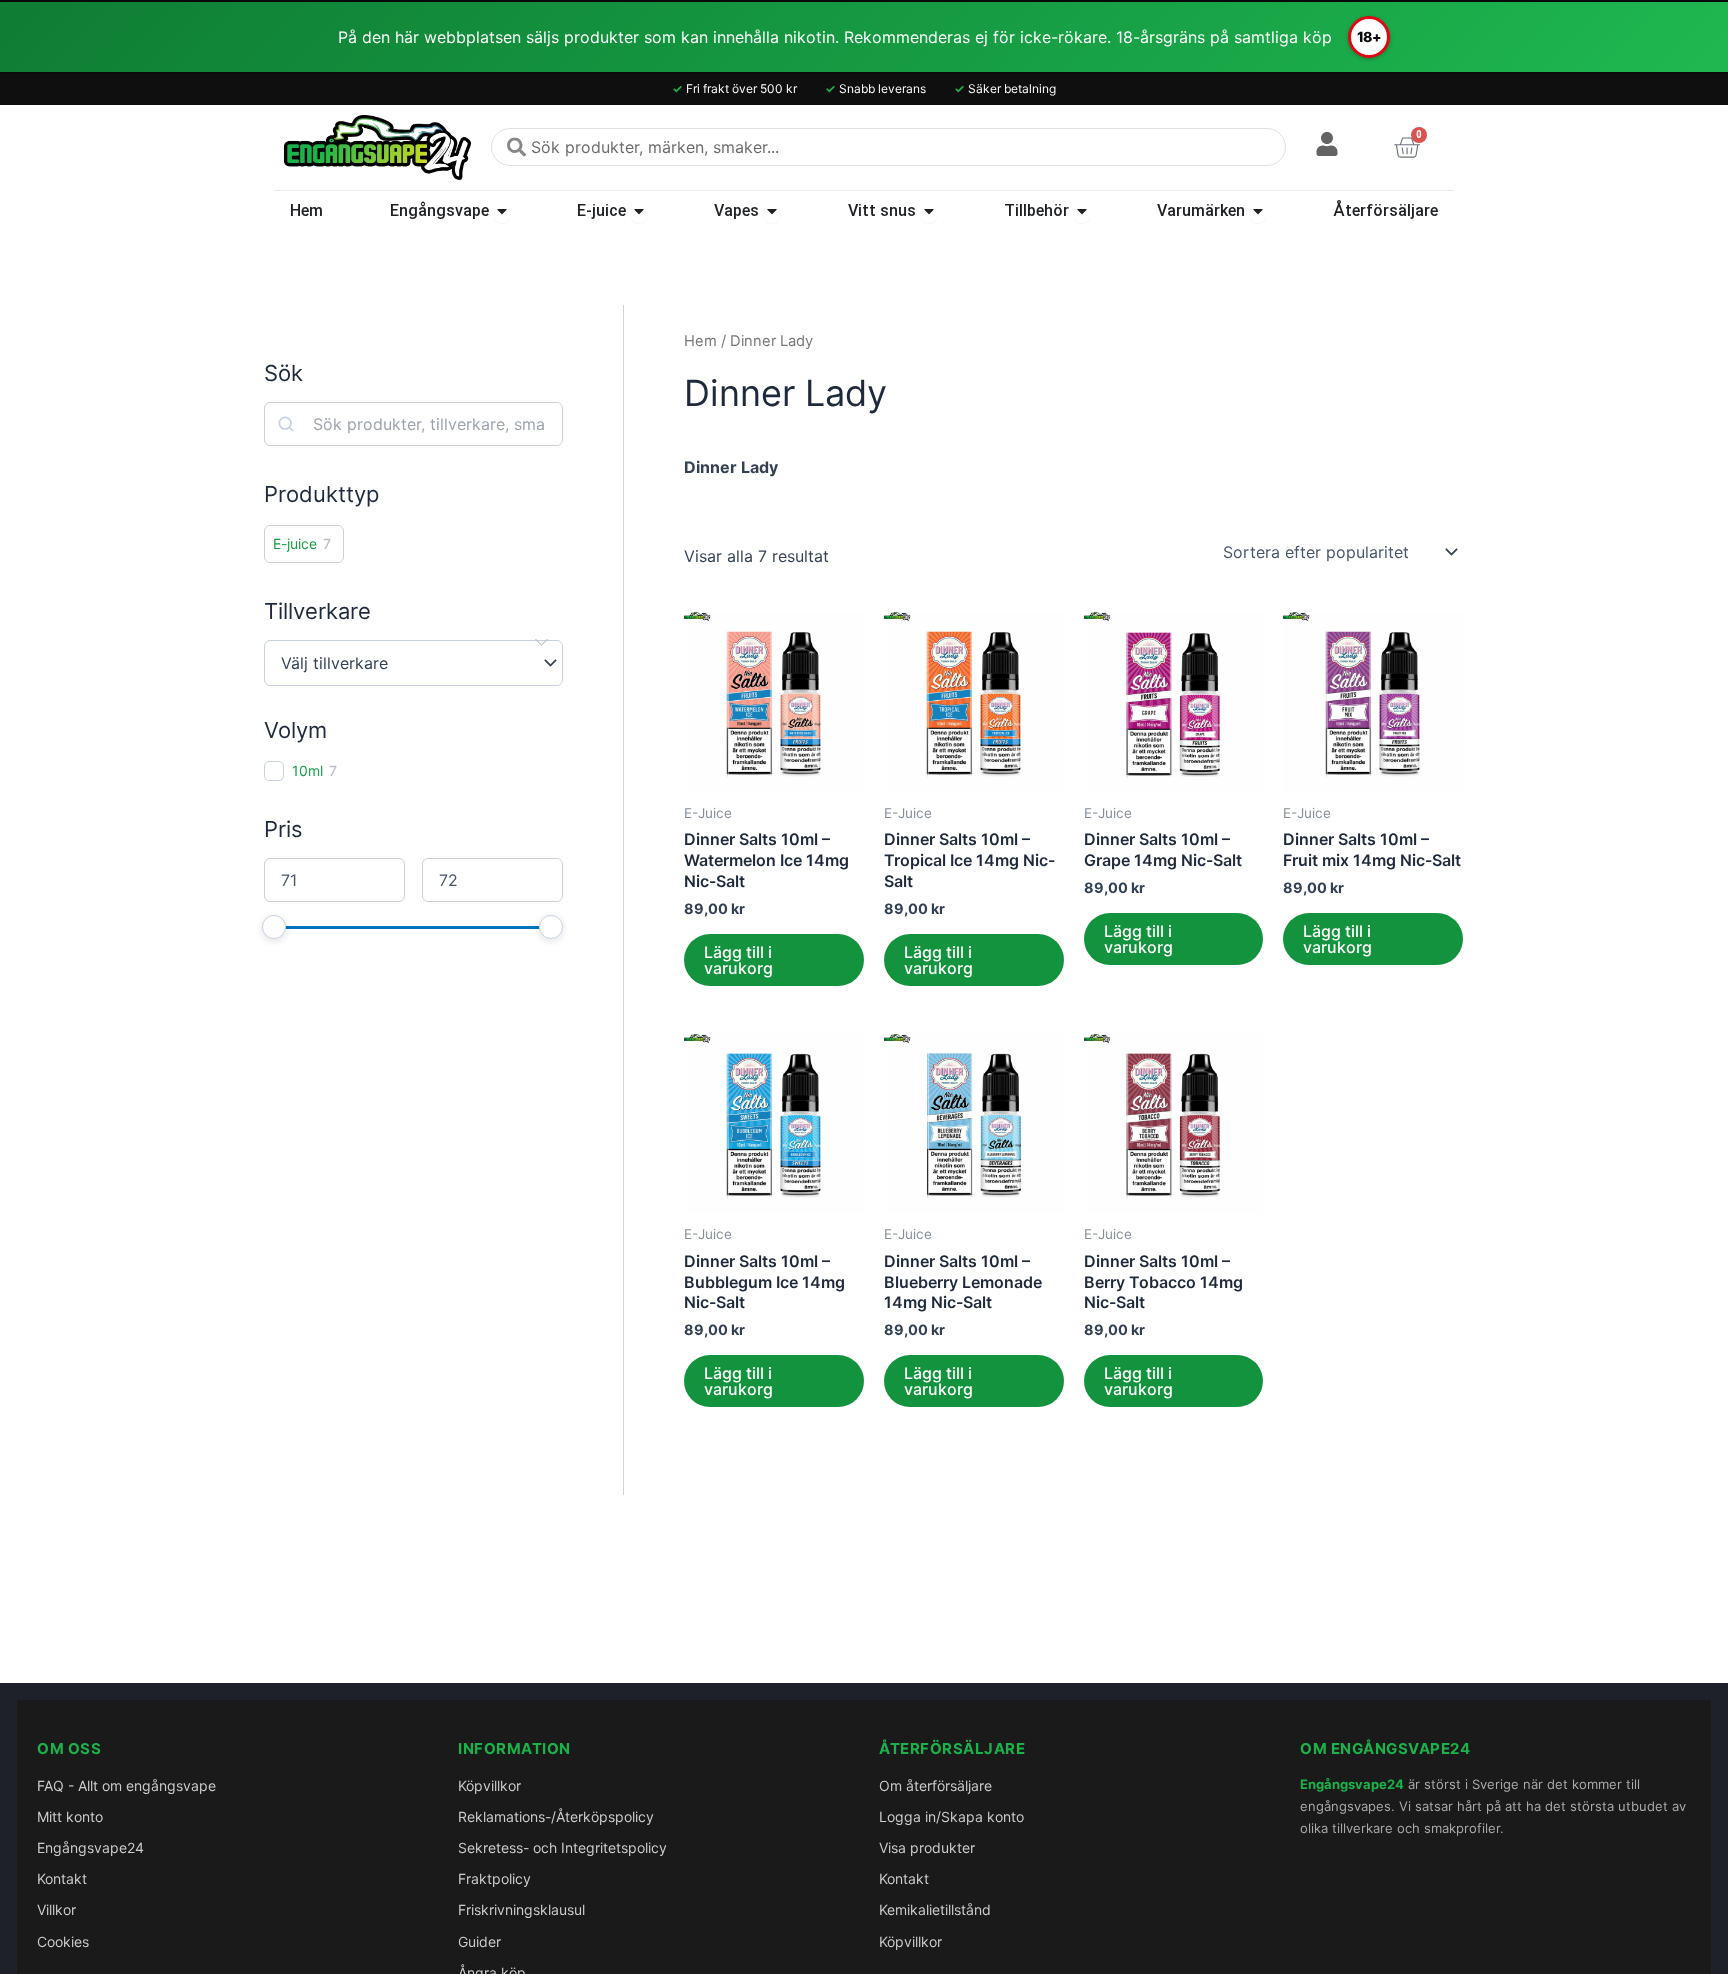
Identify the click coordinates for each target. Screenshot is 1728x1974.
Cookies (63, 1941)
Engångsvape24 (90, 1847)
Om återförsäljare (935, 1785)
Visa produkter (927, 1847)
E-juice (295, 543)
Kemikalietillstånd (935, 1909)
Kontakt (62, 1878)
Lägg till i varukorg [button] (738, 960)
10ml (307, 770)
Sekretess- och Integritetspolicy (562, 1847)
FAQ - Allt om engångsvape (126, 1785)
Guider (479, 1941)
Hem (700, 341)
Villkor (56, 1909)
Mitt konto (70, 1816)
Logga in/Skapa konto (951, 1816)
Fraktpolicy (494, 1878)
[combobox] (888, 147)
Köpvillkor (489, 1785)
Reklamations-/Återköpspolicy (556, 1816)
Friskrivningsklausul (521, 1909)
